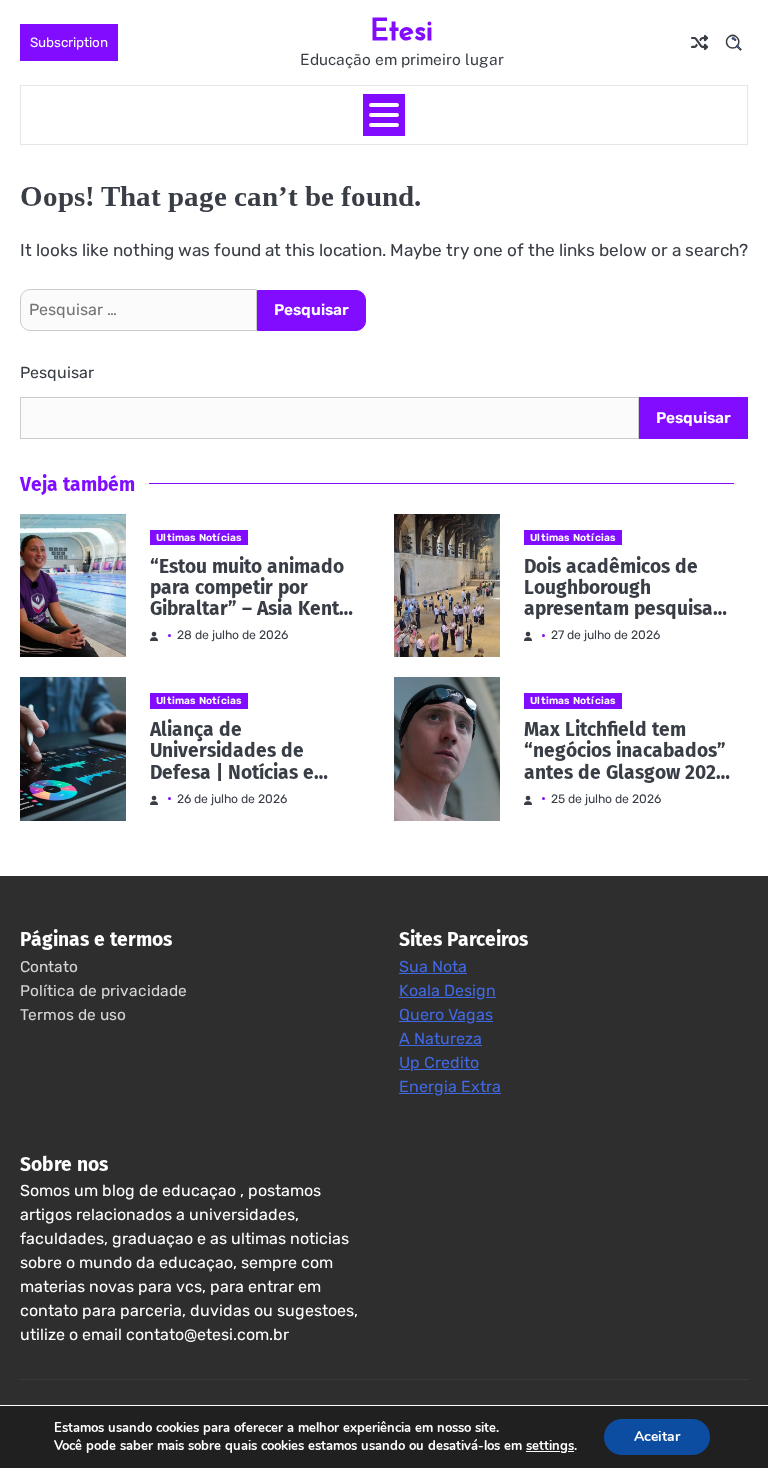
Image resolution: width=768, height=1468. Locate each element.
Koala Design (447, 990)
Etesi (401, 29)
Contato (49, 967)
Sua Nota (433, 966)
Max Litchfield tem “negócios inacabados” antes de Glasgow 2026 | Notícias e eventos (625, 750)
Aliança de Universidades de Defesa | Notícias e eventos (232, 750)
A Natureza (440, 1038)
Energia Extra (450, 1086)
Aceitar (657, 1436)
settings (550, 1446)
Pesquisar (57, 372)
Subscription (69, 42)
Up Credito (439, 1062)
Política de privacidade (103, 991)
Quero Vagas (446, 1014)
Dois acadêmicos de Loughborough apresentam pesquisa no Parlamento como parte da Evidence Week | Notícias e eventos (618, 587)
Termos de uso (73, 1015)
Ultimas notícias (199, 537)
